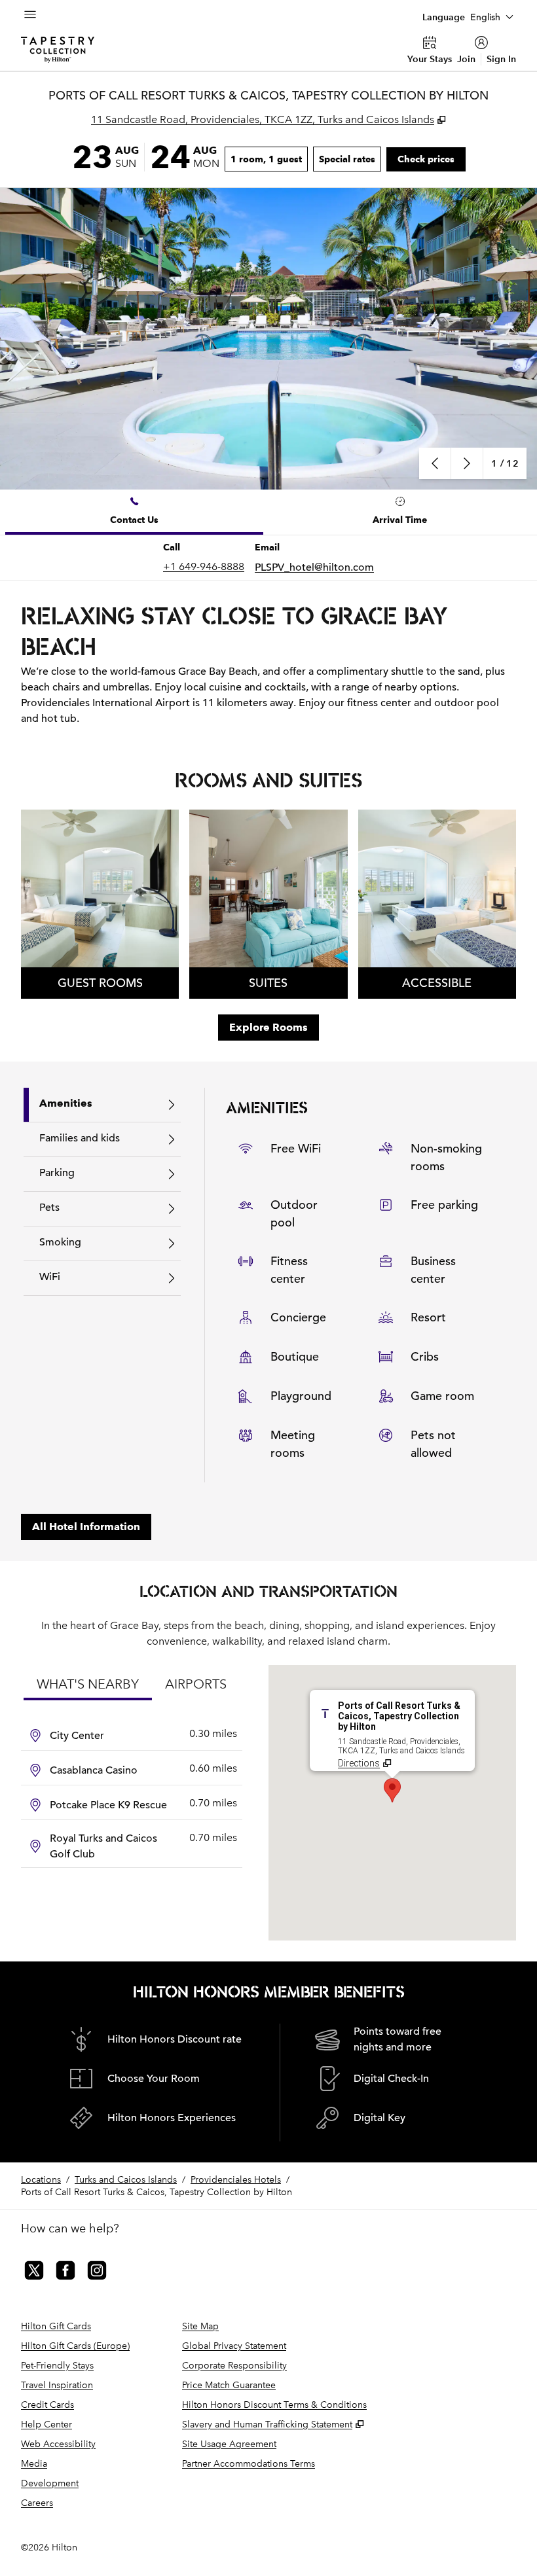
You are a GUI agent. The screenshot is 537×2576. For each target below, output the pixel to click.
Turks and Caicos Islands (126, 2180)
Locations (41, 2180)
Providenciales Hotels (236, 2180)
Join (466, 59)
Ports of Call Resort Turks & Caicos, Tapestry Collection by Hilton (157, 2192)
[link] (204, 567)
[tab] (134, 512)
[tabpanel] (268, 558)
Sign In (501, 59)
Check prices (432, 159)
